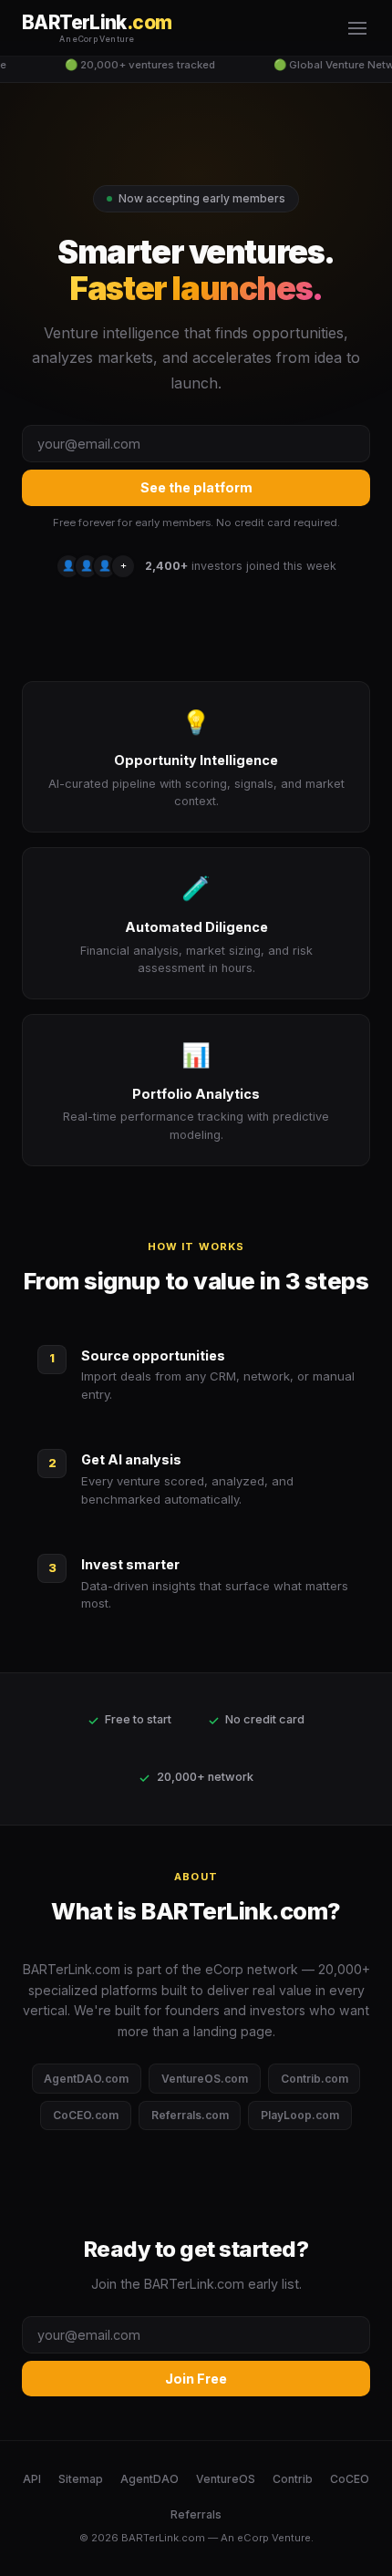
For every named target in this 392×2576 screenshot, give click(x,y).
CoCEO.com (86, 2115)
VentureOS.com (205, 2079)
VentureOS (226, 2479)
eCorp (253, 2538)
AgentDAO (150, 2479)
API (32, 2479)
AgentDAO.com (86, 2079)
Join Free (196, 2379)
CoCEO (350, 2479)
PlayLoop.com (300, 2115)
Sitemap (81, 2479)
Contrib (293, 2479)
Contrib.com (315, 2079)
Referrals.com (190, 2115)
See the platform (196, 487)
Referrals (196, 2514)
